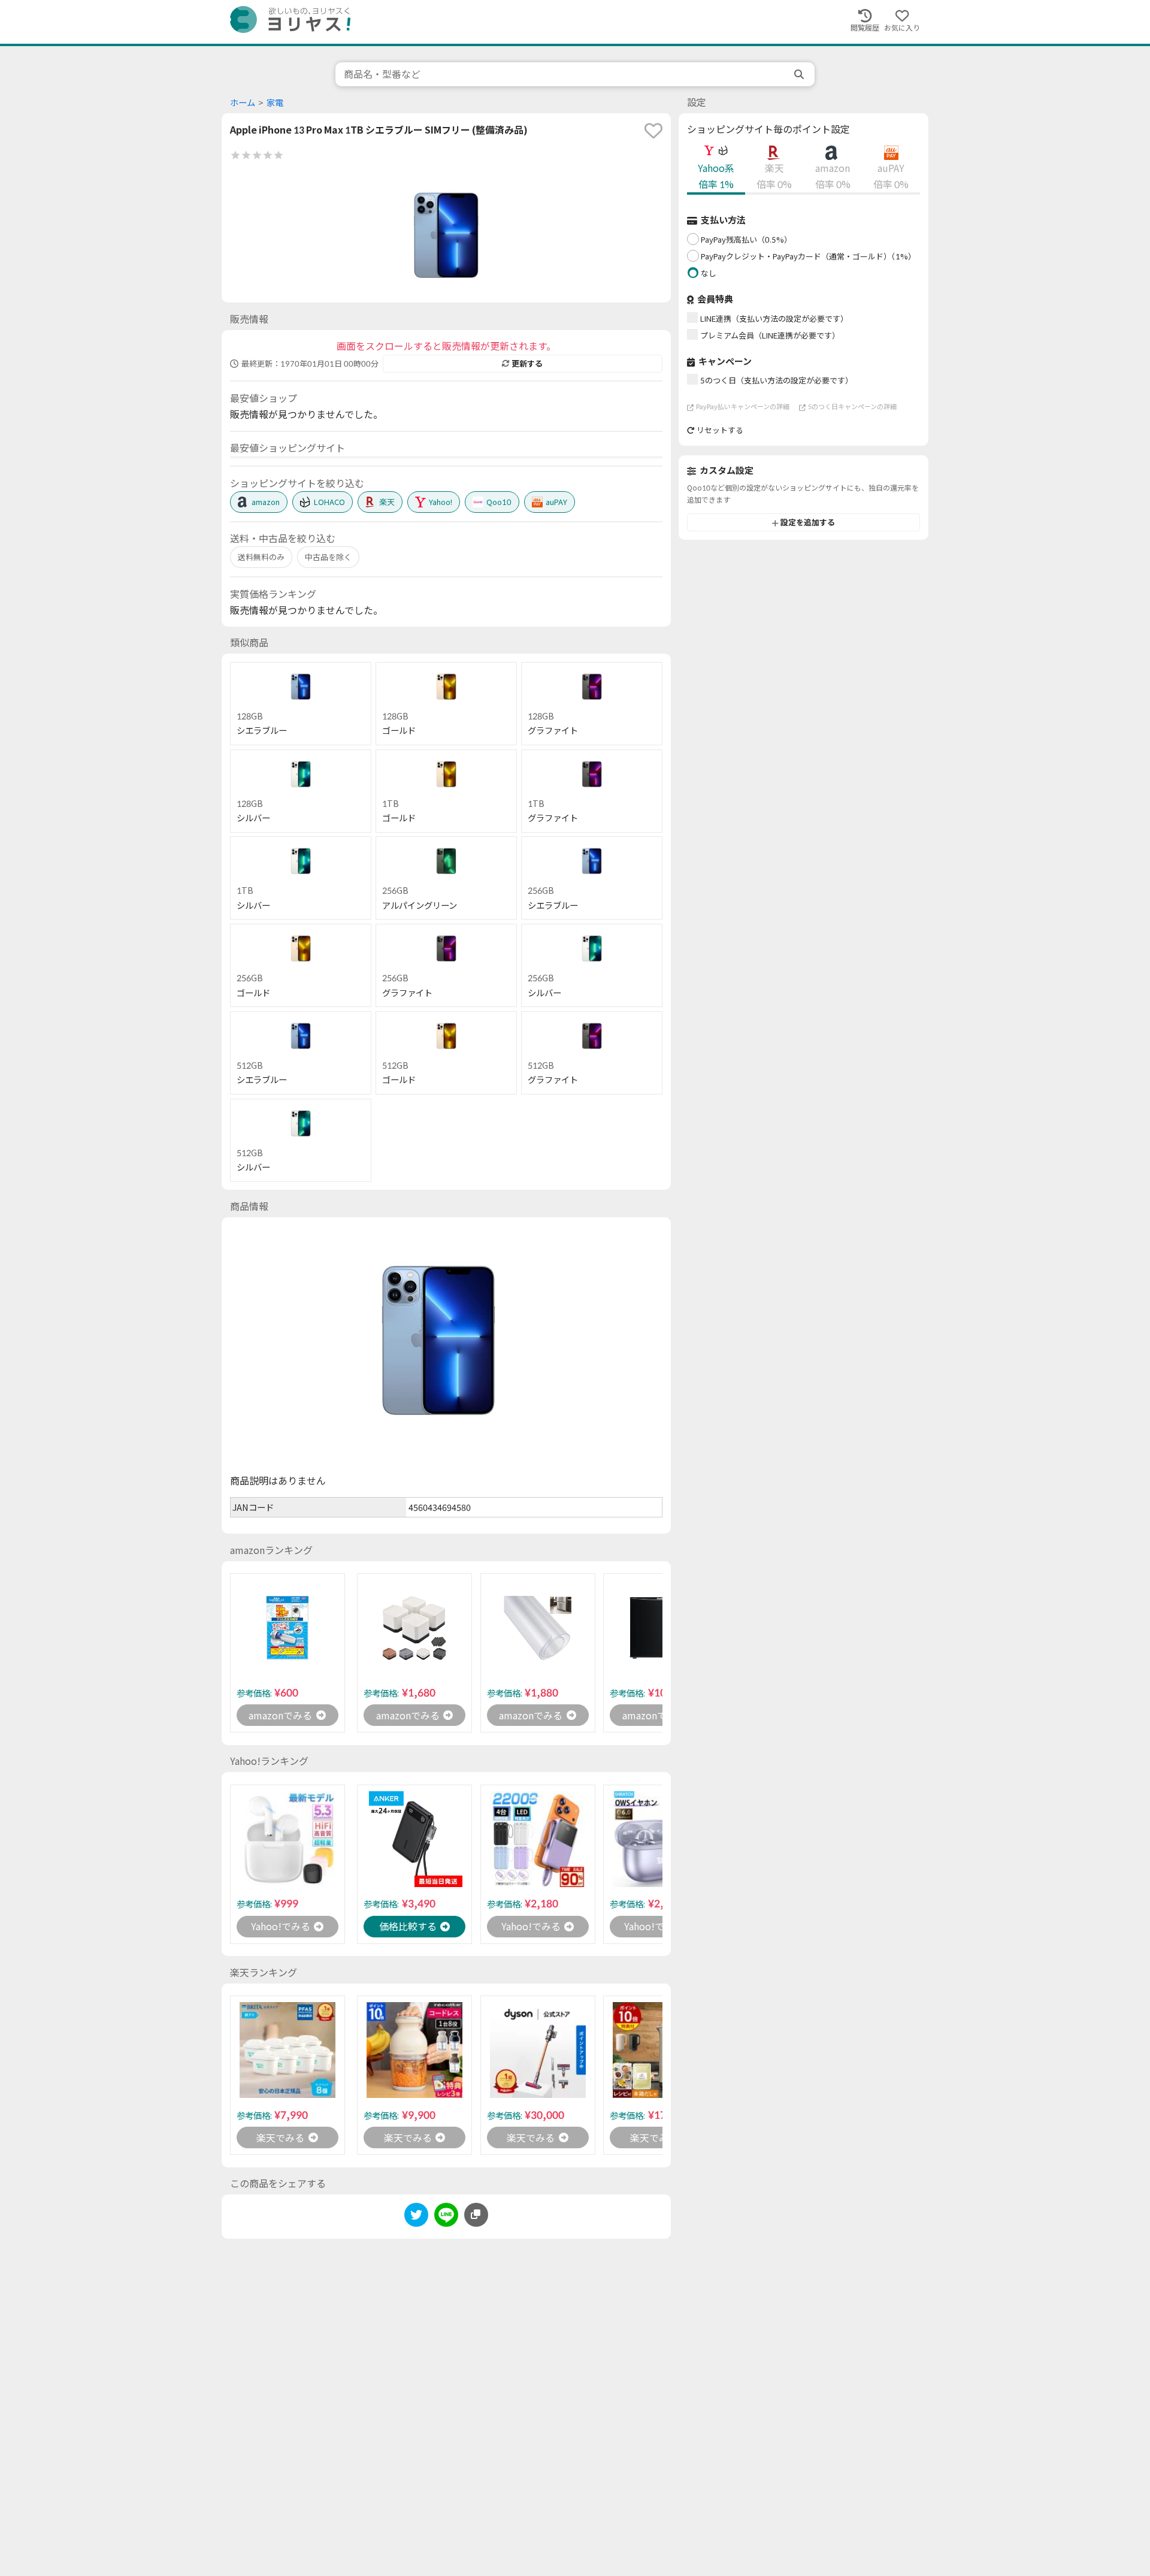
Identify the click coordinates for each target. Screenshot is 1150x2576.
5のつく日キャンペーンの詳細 (852, 407)
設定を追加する (808, 523)
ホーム (243, 103)
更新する (527, 364)
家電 (275, 103)
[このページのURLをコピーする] (476, 2215)
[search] (800, 74)
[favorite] (653, 131)
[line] (446, 2217)
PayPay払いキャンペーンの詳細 (743, 407)
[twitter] (416, 2217)
